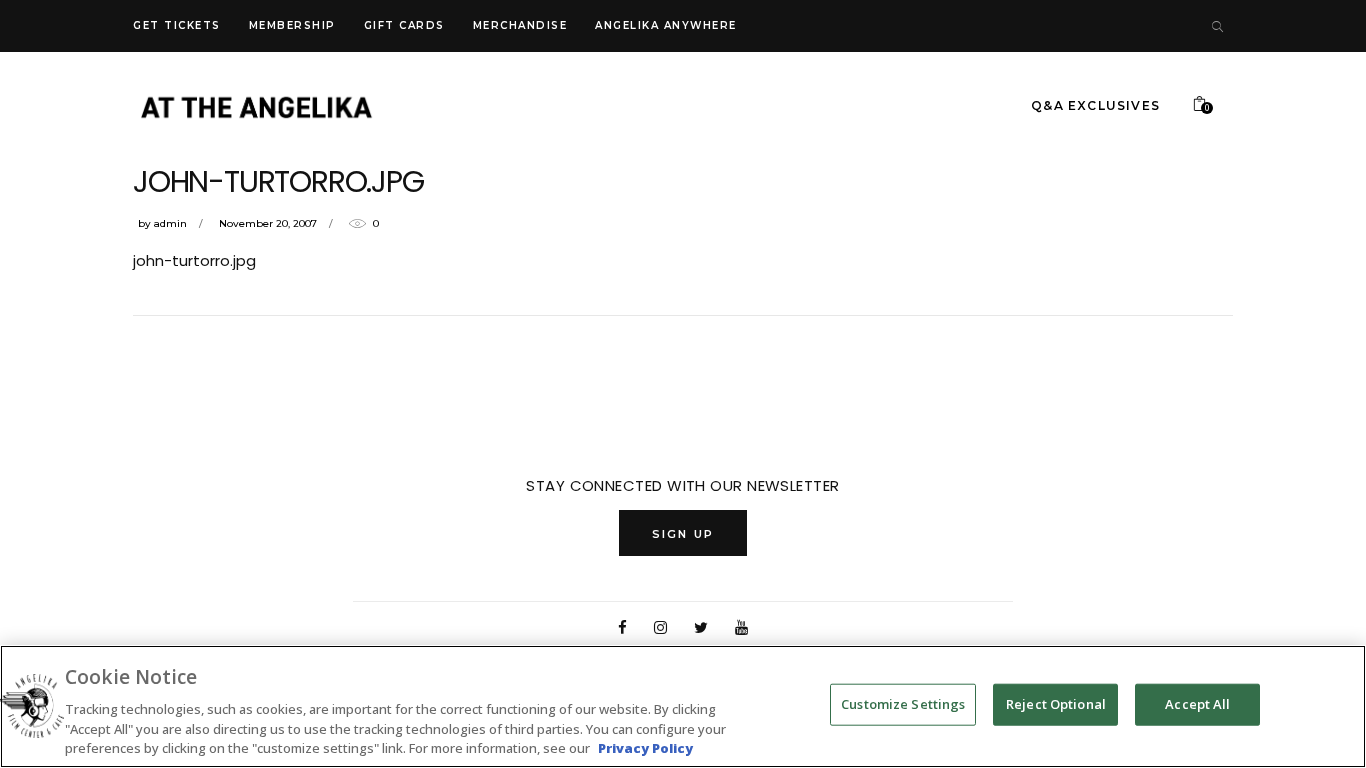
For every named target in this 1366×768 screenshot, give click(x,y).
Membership (292, 25)
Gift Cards (404, 25)
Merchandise (520, 25)
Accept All (1197, 704)
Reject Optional (1056, 704)
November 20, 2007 (268, 223)
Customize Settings (903, 704)
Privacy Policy (645, 747)
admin (170, 223)
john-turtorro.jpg (194, 260)
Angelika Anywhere (666, 25)
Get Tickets (177, 25)
